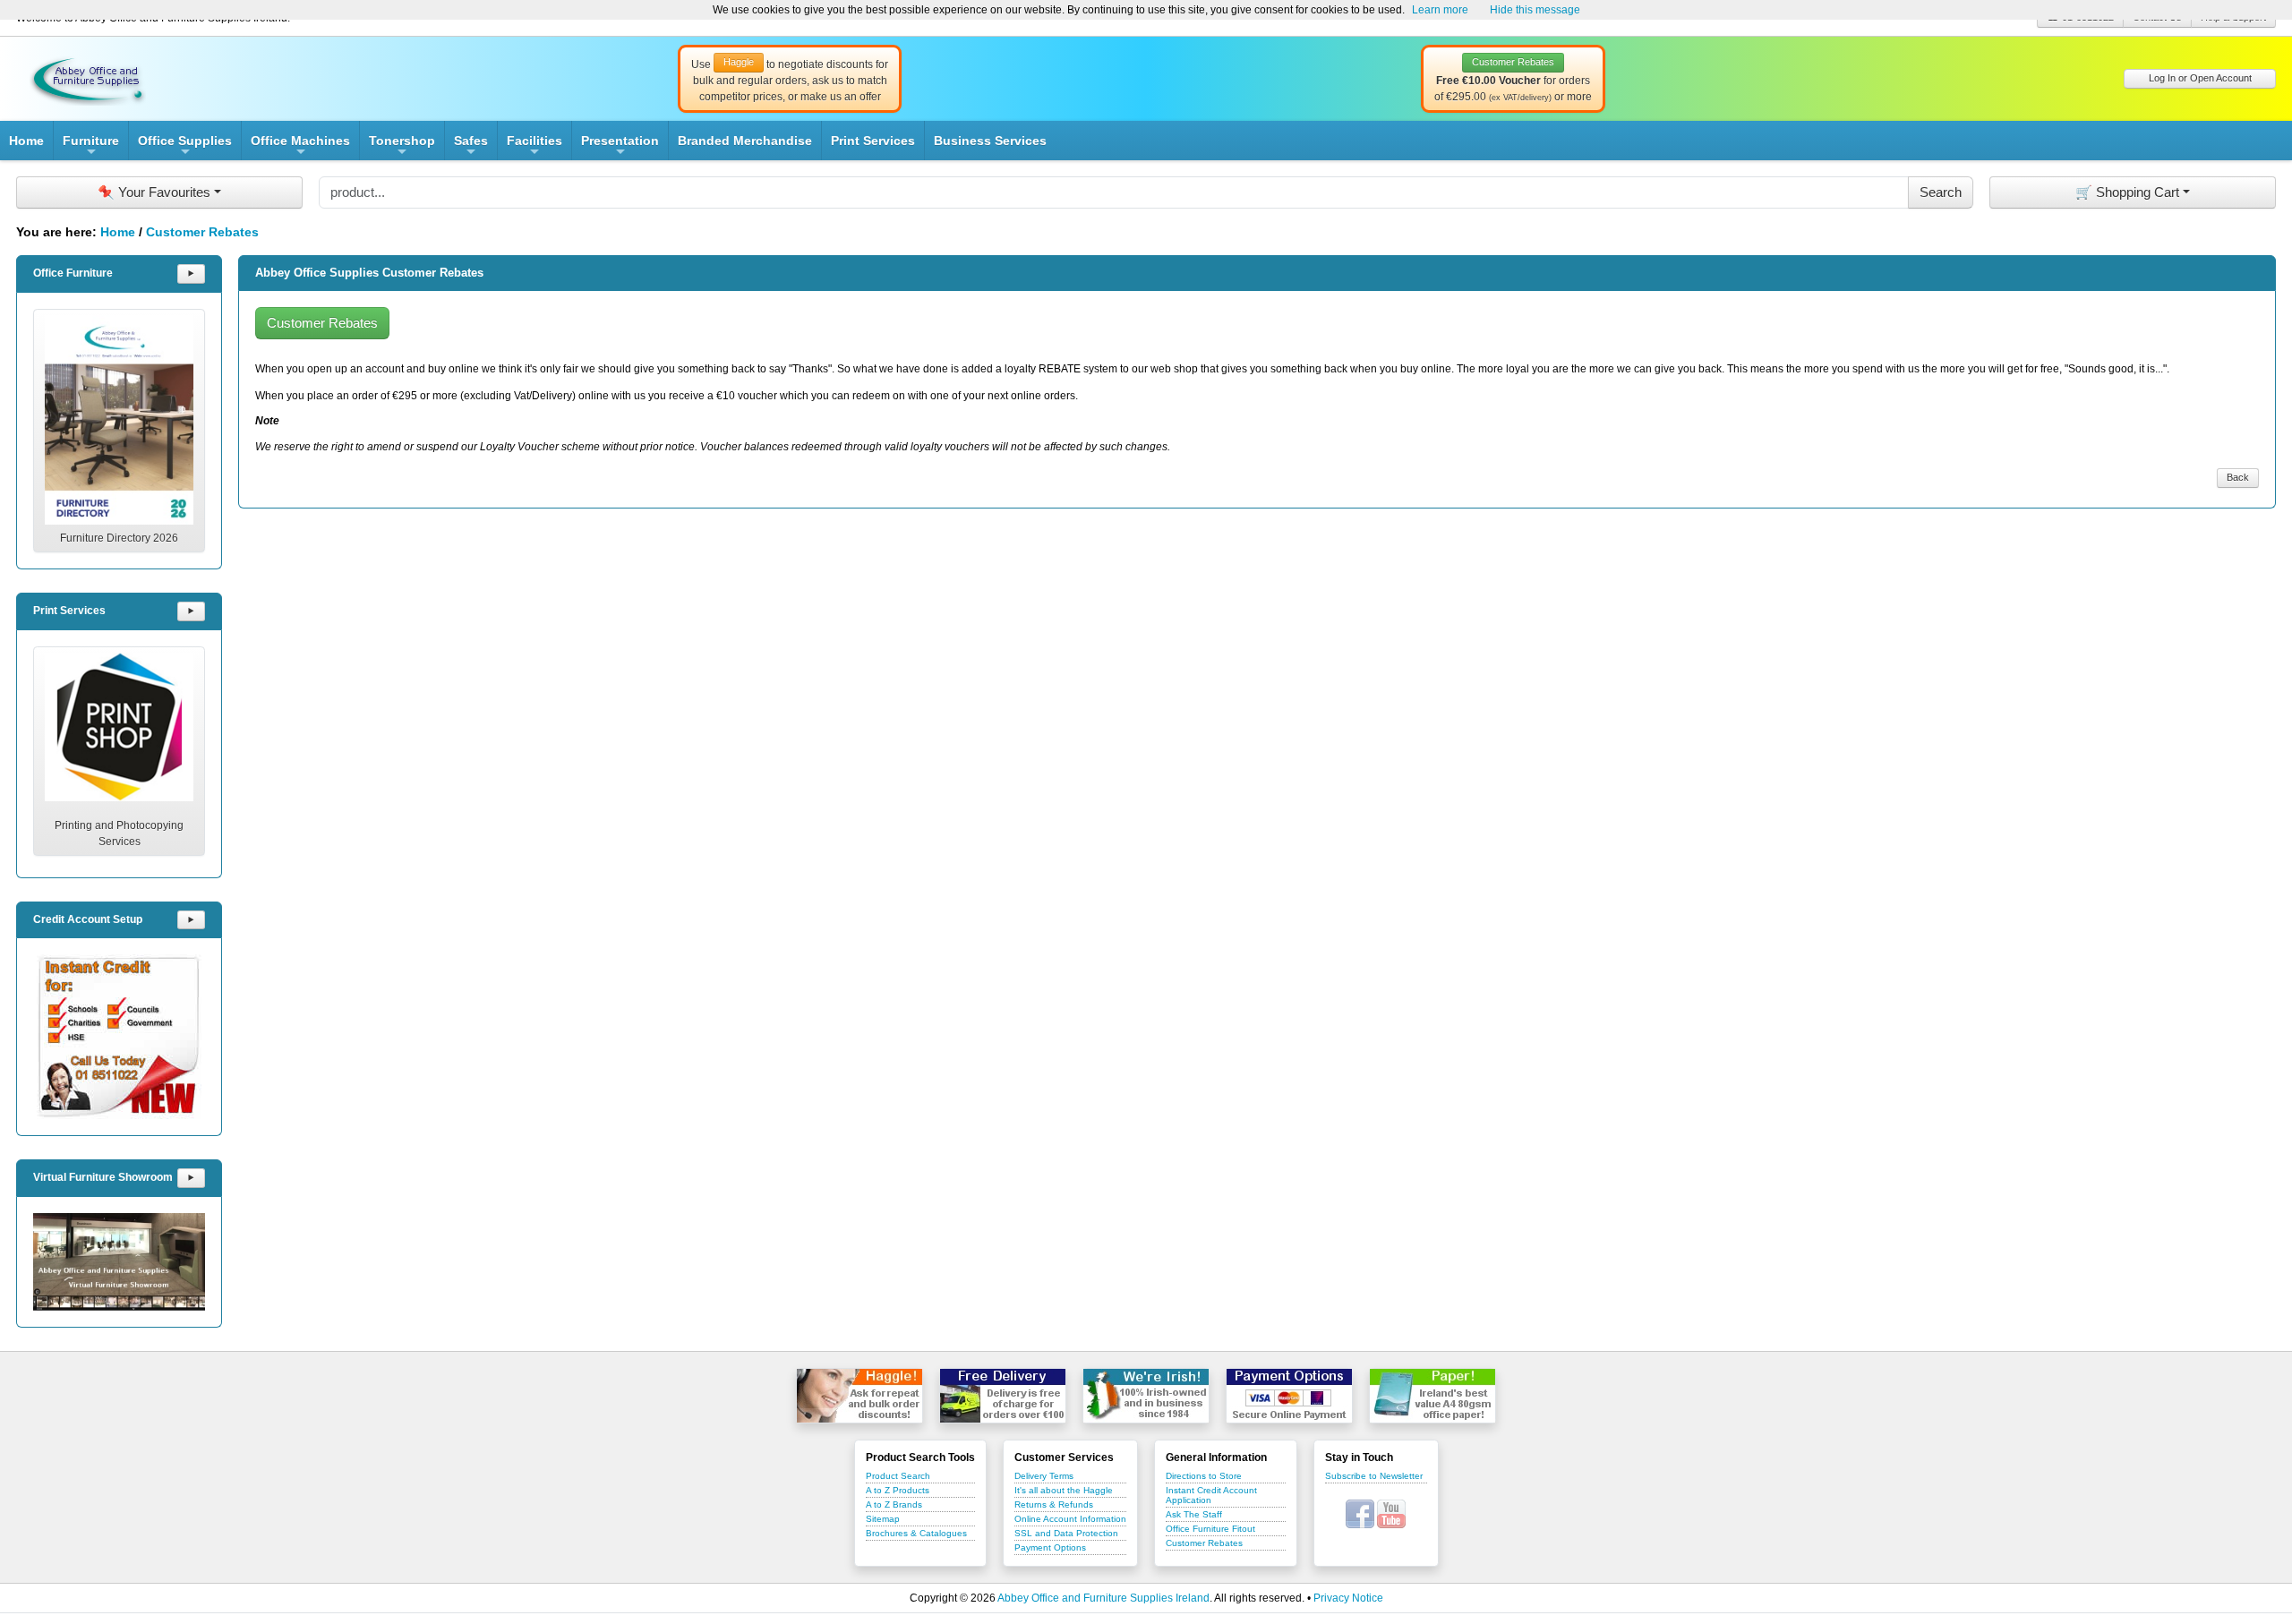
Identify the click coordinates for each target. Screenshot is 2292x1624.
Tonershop (402, 147)
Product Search (898, 1476)
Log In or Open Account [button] (2200, 78)
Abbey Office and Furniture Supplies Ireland (1103, 1598)
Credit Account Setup (88, 919)
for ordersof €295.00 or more (1513, 80)
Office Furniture (73, 273)
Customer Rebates (202, 232)
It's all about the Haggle (1064, 1490)
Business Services (990, 141)
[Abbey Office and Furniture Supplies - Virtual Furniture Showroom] (119, 1262)
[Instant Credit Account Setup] (119, 1037)
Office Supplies (185, 147)
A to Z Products (898, 1490)
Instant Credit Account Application (1211, 1495)
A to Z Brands (894, 1504)
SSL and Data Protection (1066, 1533)
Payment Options (1050, 1547)
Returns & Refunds (1054, 1504)
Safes (471, 147)
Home (26, 141)
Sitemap (883, 1519)
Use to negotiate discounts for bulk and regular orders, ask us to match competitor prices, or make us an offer (790, 80)
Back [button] (2238, 477)
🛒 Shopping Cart (2127, 192)
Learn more (1440, 10)
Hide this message (1535, 10)
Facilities (535, 147)
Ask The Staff (1194, 1514)
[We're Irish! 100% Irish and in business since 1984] (1146, 1396)
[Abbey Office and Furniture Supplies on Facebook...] (1360, 1513)
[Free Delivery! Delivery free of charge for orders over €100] (1003, 1396)
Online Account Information (1070, 1519)
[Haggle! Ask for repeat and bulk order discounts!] (859, 1396)
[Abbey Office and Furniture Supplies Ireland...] (88, 78)
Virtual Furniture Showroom (103, 1177)
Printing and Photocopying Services (119, 833)
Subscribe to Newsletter (1374, 1476)
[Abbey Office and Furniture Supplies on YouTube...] (1391, 1513)
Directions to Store (1204, 1476)
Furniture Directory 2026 (119, 538)
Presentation (620, 147)
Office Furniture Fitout (1210, 1529)
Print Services (873, 141)
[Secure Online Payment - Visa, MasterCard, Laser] (1289, 1396)
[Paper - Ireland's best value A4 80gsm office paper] (1432, 1396)
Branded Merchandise (745, 141)
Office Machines (300, 147)
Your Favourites (154, 192)
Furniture (91, 147)
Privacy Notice (1348, 1598)
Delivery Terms (1044, 1476)
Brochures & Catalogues (916, 1533)
